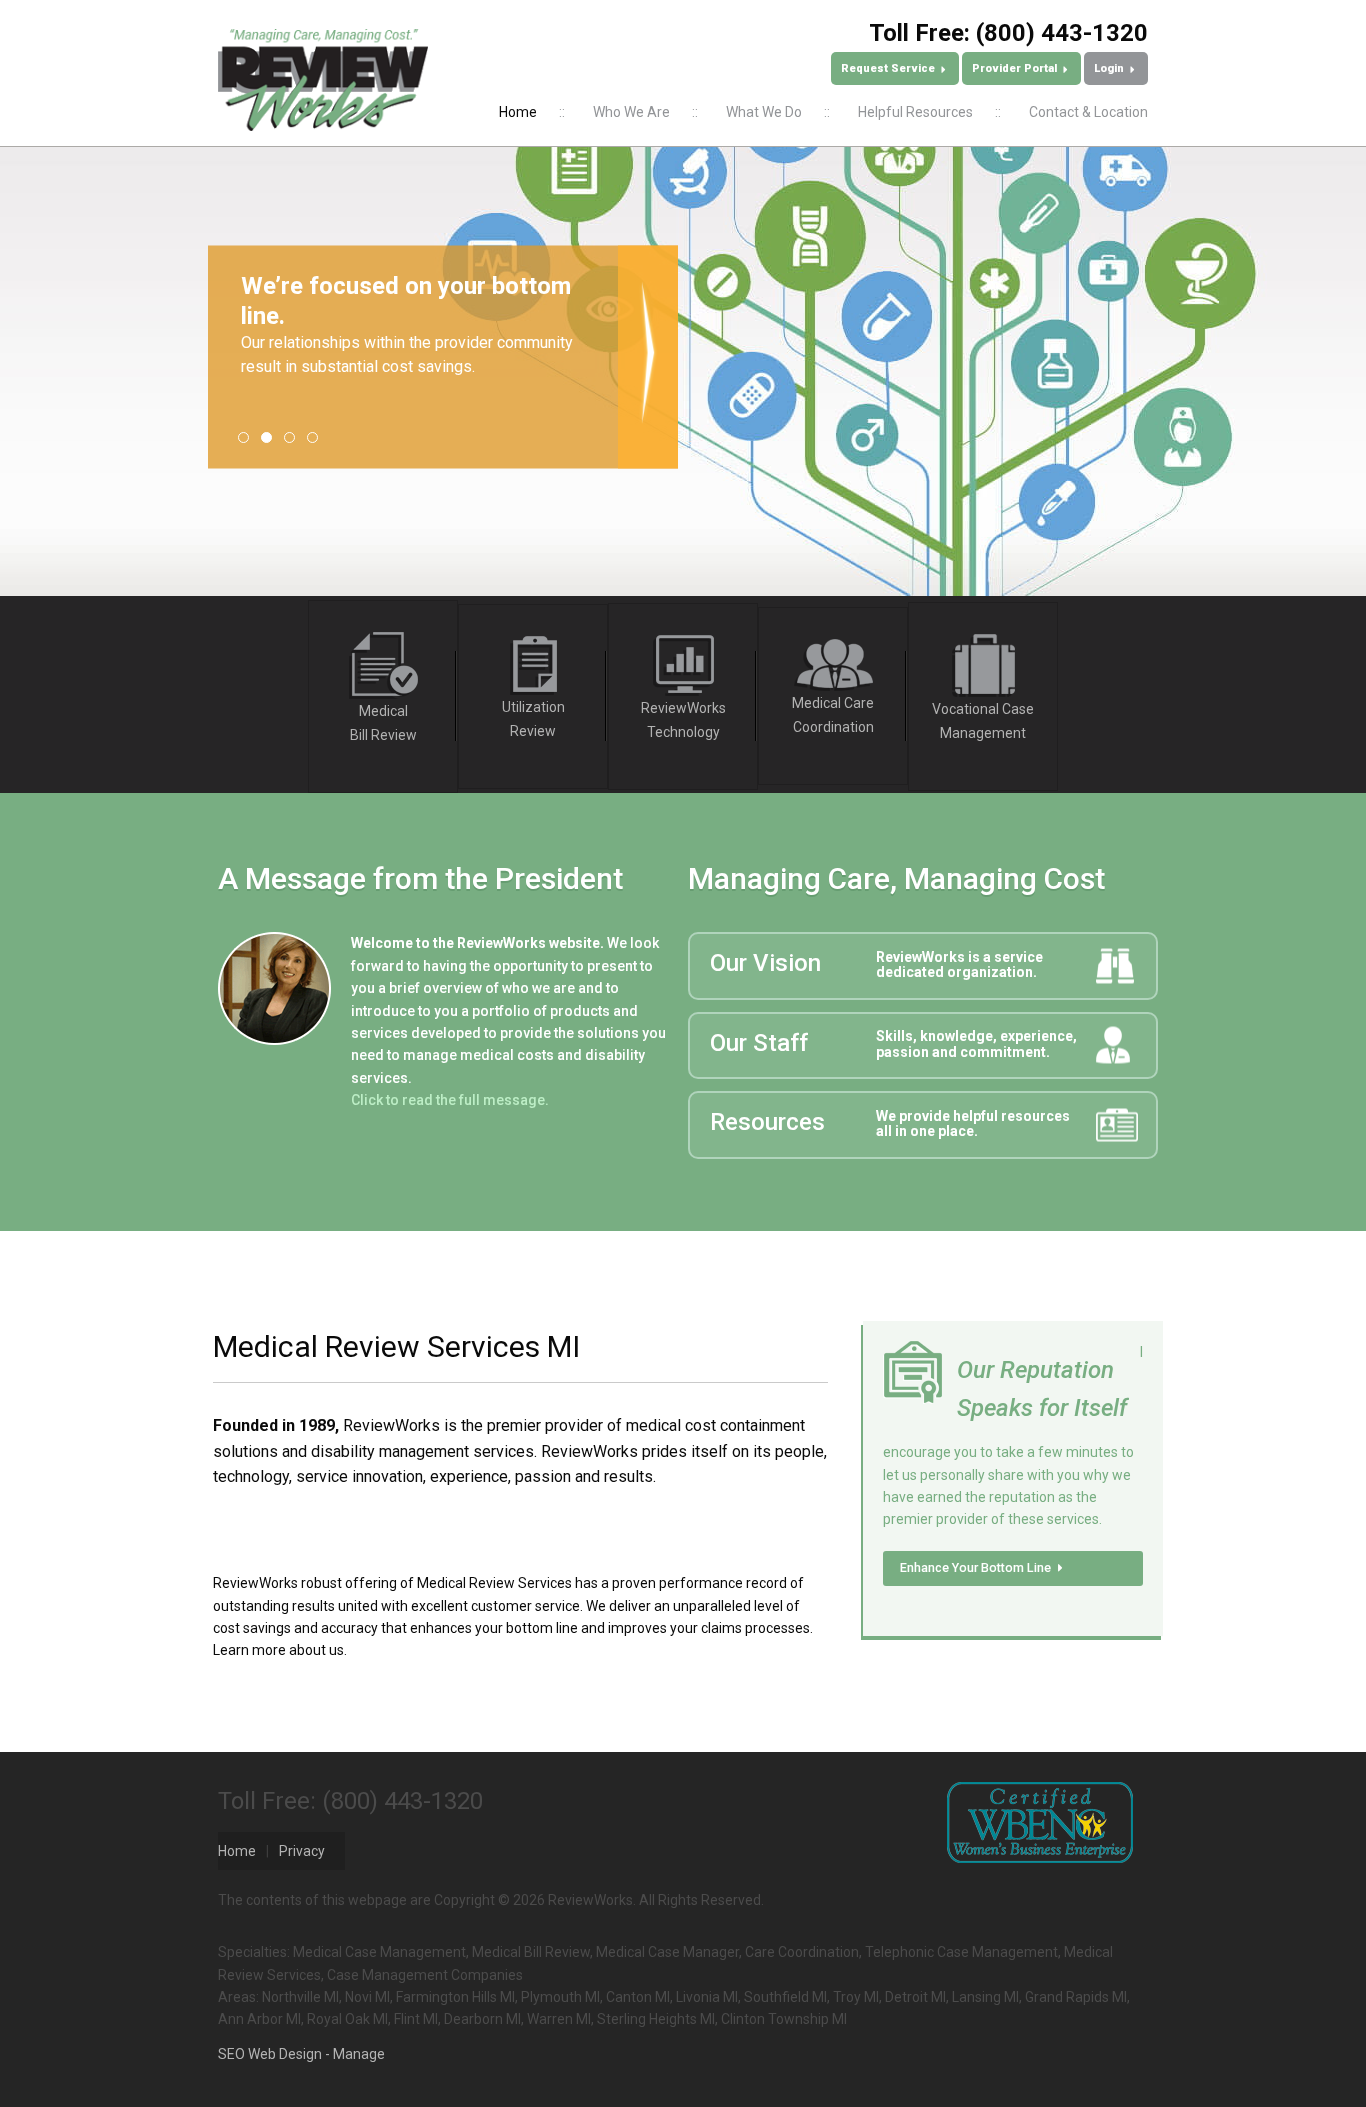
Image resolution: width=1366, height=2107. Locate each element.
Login (1110, 68)
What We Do (764, 112)
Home (518, 112)
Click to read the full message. (450, 1100)
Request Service (889, 68)
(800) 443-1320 (1062, 33)
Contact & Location (1088, 112)
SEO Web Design (270, 2054)
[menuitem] (518, 112)
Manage (359, 2054)
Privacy (302, 1851)
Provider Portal (1016, 68)
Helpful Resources (915, 112)
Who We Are (631, 112)
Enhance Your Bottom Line (977, 1567)
